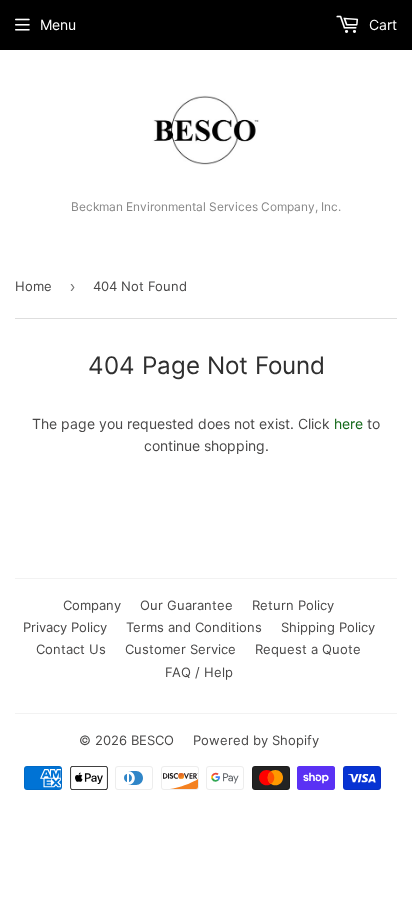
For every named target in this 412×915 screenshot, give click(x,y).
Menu (58, 24)
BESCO (152, 740)
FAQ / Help (199, 672)
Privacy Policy (65, 627)
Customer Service (180, 649)
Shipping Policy (328, 627)
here (348, 423)
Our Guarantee (186, 605)
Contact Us (71, 649)
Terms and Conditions (194, 627)
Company (92, 605)
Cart (381, 24)
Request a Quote (308, 649)
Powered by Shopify (256, 740)
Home (33, 286)
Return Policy (293, 605)
